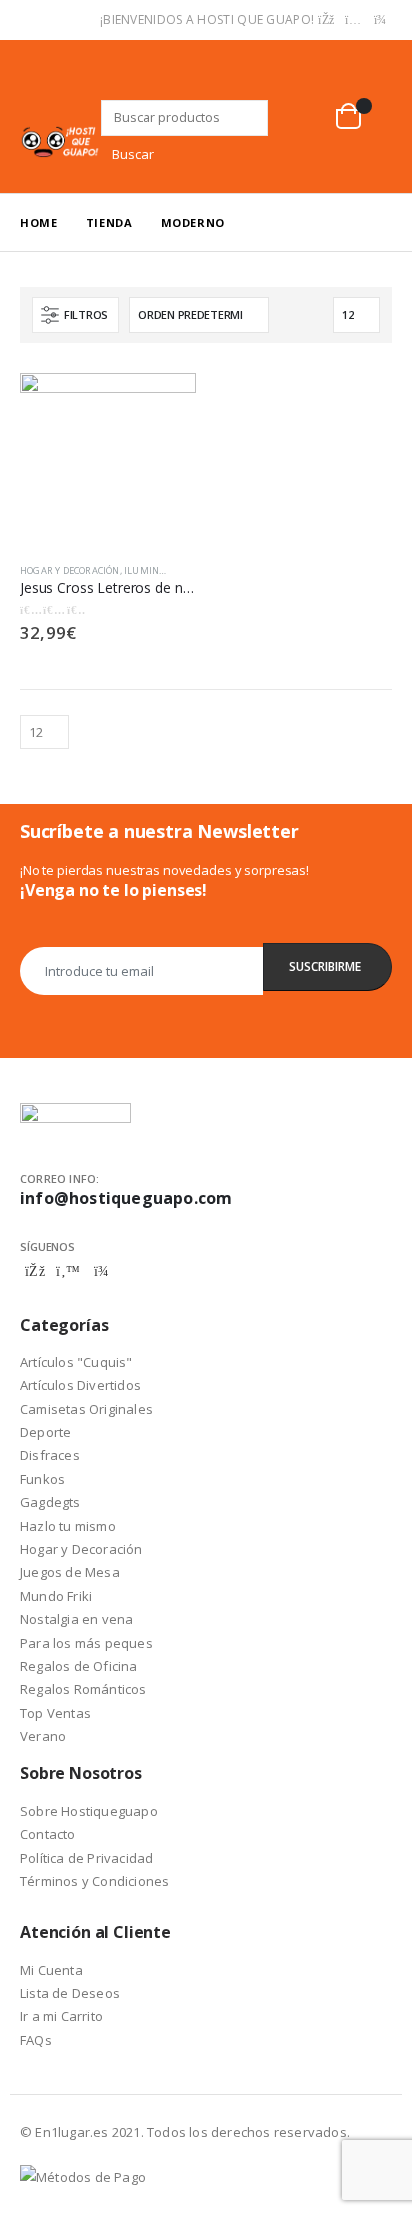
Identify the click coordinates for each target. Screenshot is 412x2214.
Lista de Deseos (70, 1993)
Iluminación (155, 570)
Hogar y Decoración (70, 570)
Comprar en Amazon (163, 398)
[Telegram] (380, 20)
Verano (43, 1736)
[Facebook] (326, 20)
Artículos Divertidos (80, 1385)
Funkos (42, 1479)
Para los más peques (86, 1643)
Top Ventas (55, 1713)
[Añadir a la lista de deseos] (187, 571)
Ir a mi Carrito (61, 2016)
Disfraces (50, 1455)
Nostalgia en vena (76, 1619)
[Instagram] (353, 20)
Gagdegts (50, 1502)
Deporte (45, 1432)
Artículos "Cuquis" (76, 1362)
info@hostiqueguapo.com (126, 1198)
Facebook (35, 1271)
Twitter (68, 1271)
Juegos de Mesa (70, 1572)
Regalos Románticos (83, 1689)
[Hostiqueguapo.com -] (60, 141)
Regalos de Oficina (79, 1666)
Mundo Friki (56, 1596)
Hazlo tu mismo (68, 1526)
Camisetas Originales (86, 1409)
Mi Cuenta (51, 1970)
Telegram (101, 1271)
